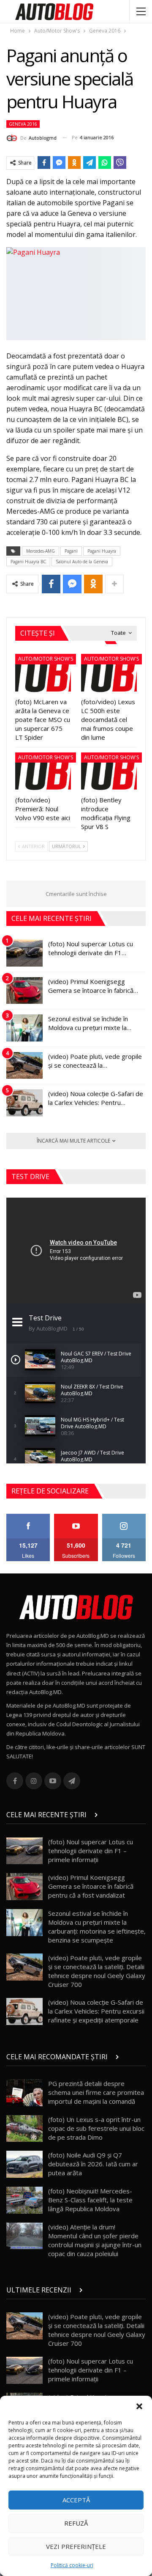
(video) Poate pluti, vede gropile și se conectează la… (95, 1061)
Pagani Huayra (102, 551)
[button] (139, 2406)
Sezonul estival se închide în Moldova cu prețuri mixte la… (90, 1023)
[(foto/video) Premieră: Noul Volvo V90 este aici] (43, 772)
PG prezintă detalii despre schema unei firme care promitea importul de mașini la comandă (96, 2092)
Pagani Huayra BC (28, 562)
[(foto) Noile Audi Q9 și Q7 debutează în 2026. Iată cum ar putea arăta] (24, 2164)
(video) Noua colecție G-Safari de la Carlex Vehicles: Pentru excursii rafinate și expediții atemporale (96, 2011)
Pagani (71, 551)
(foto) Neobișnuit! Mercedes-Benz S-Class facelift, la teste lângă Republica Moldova (90, 2200)
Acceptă (76, 2500)
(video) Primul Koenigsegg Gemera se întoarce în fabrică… (93, 986)
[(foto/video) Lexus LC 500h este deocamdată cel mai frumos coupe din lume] (109, 673)
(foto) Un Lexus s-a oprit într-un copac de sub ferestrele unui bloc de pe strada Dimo (96, 2128)
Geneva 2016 (23, 124)
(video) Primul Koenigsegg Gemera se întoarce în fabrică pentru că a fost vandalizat (91, 1886)
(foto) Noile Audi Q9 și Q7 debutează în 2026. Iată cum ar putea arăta (93, 2164)
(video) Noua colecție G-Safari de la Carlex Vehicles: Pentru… (96, 1098)
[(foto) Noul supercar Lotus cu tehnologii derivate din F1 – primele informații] (24, 953)
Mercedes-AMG (41, 551)
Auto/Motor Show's (46, 659)
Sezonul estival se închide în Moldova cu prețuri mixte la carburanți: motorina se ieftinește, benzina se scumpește (97, 1927)
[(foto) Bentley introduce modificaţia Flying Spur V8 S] (109, 772)
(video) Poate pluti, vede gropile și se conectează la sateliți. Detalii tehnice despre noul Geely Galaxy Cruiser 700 (97, 1971)
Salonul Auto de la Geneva (82, 562)
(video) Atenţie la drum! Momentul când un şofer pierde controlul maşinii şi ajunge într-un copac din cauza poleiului (95, 2240)
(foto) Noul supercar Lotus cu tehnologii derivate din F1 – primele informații (91, 1851)
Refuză (76, 2523)
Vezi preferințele (76, 2546)
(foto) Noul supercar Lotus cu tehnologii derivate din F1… (91, 948)
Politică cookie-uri (72, 2565)
